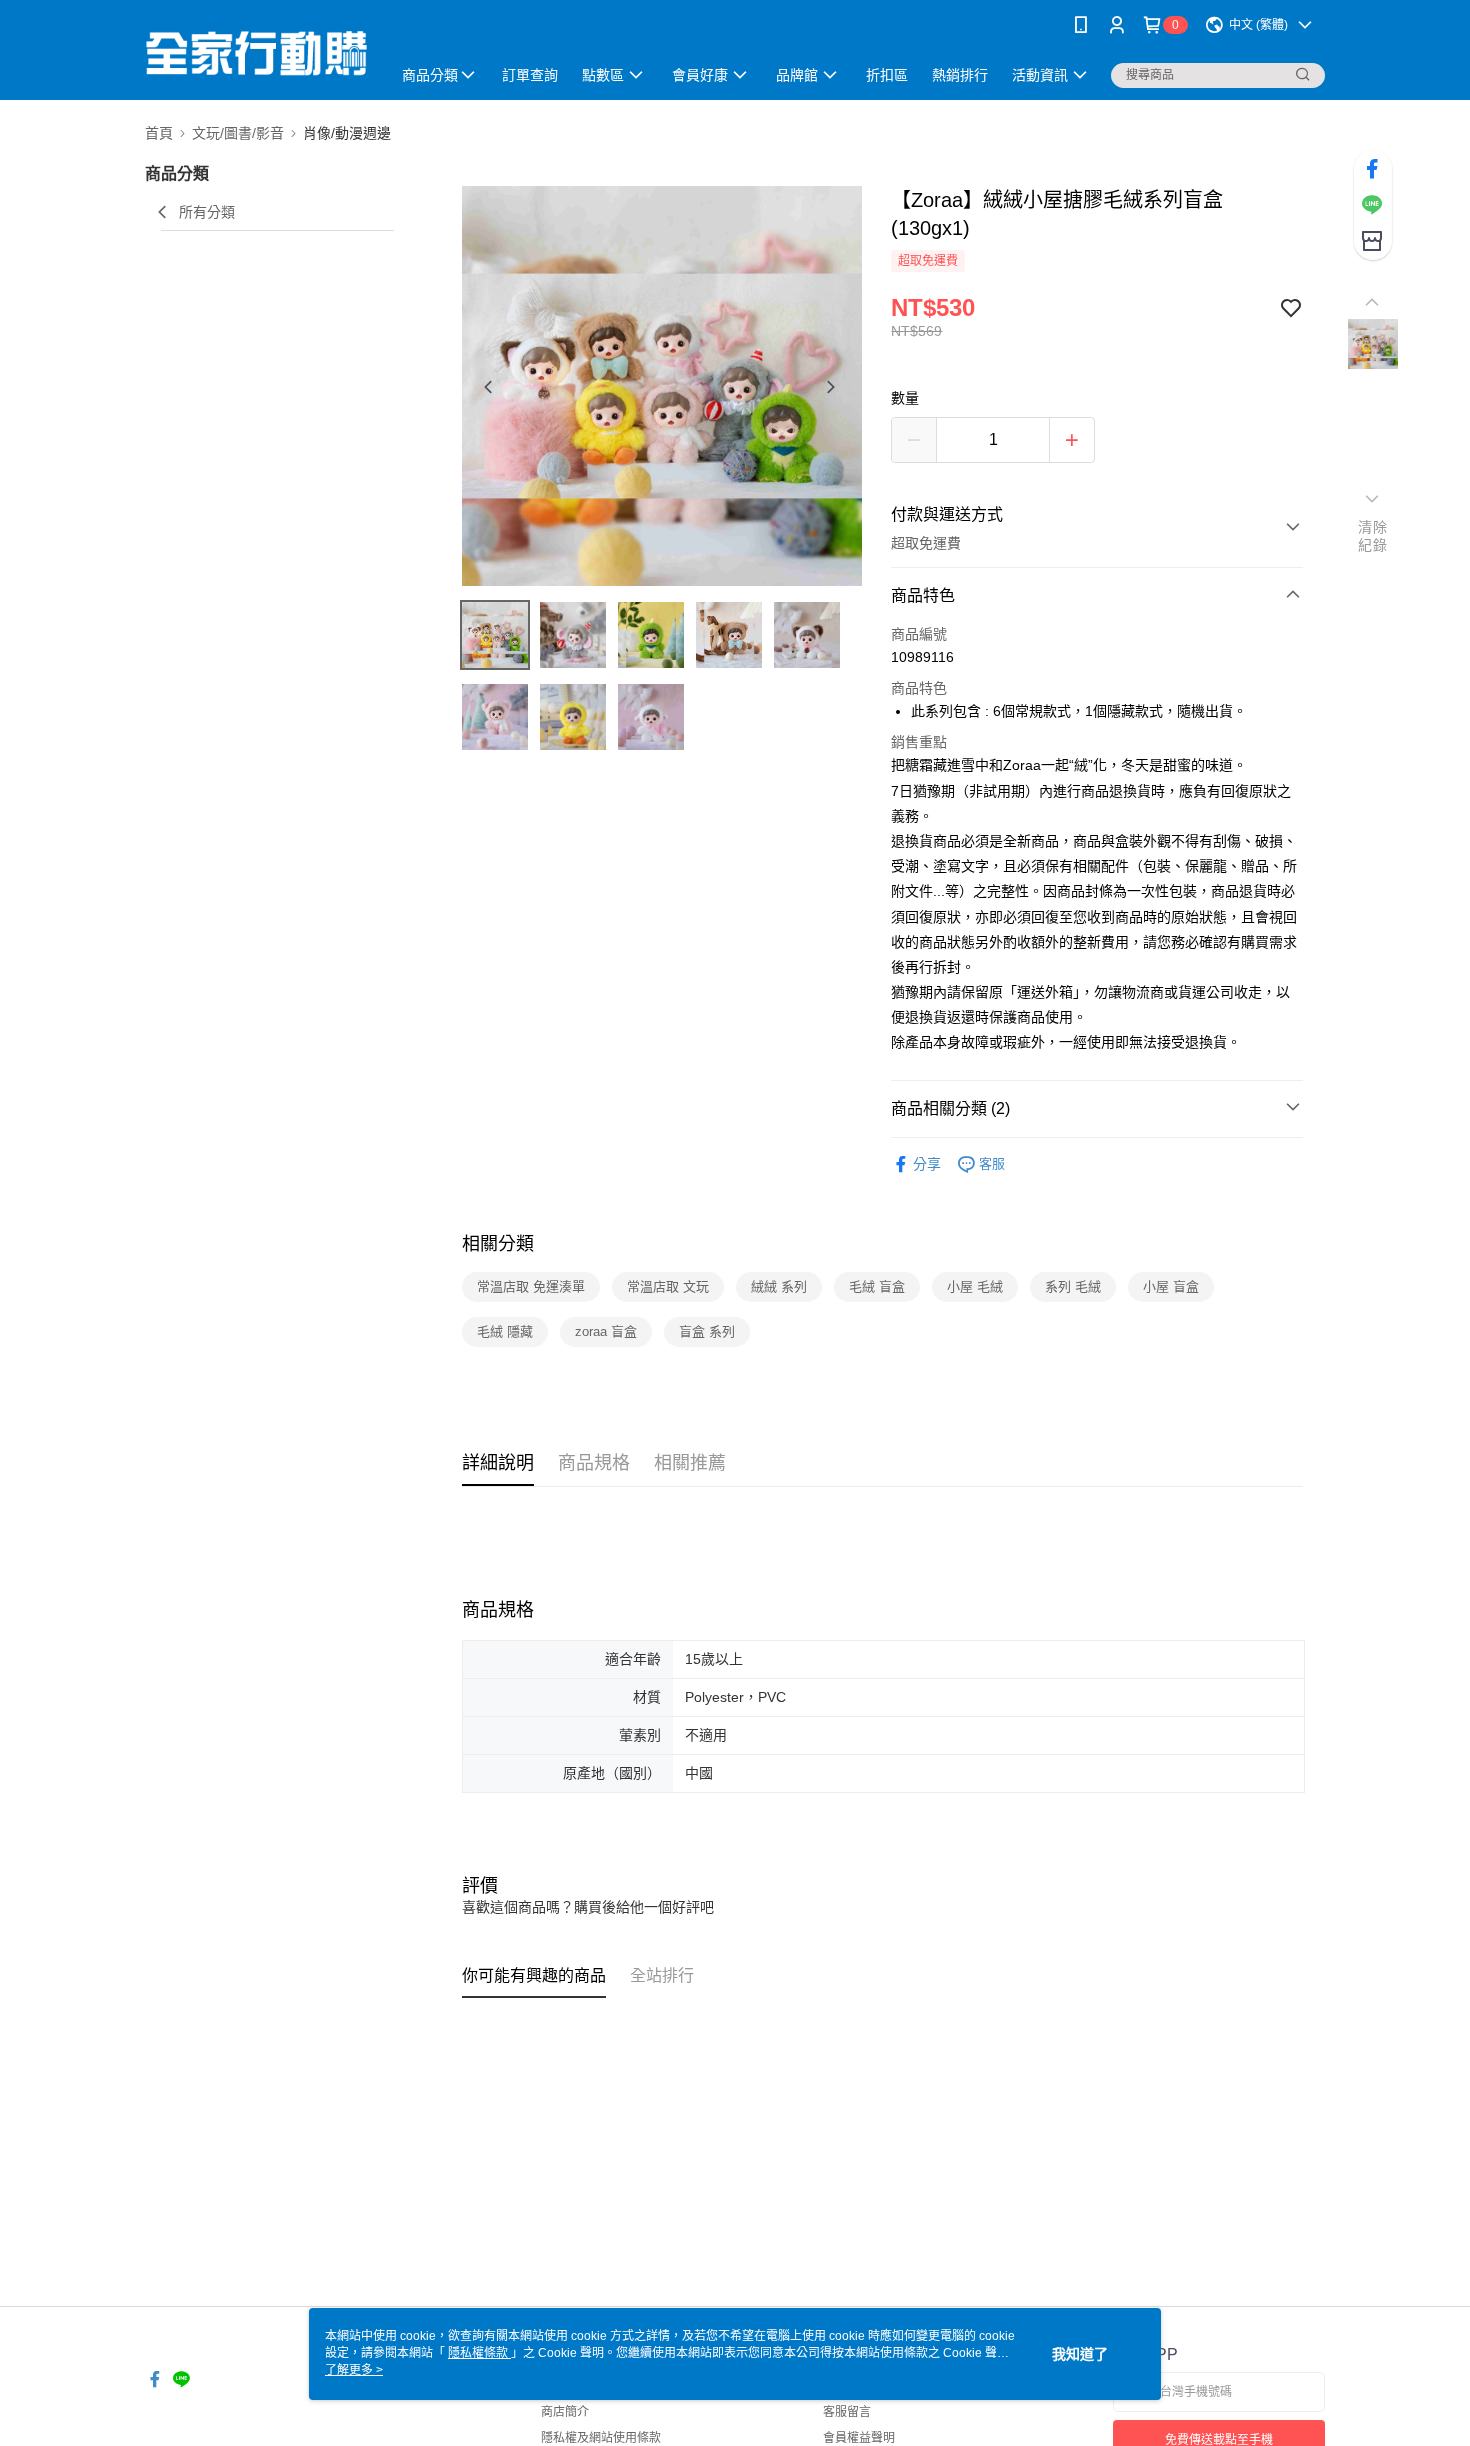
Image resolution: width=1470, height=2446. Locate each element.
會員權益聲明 (859, 2438)
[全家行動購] (256, 52)
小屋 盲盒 (1171, 1286)
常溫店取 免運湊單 (531, 1286)
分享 (927, 1164)
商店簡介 (565, 2412)
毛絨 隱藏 (505, 1331)
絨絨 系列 (779, 1286)
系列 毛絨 (1073, 1286)
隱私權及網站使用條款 (601, 2438)
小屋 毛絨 (975, 1286)
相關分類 (498, 1244)
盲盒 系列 (707, 1331)
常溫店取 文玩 (668, 1286)
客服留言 (847, 2412)
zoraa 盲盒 (606, 1331)
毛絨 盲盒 (877, 1286)
